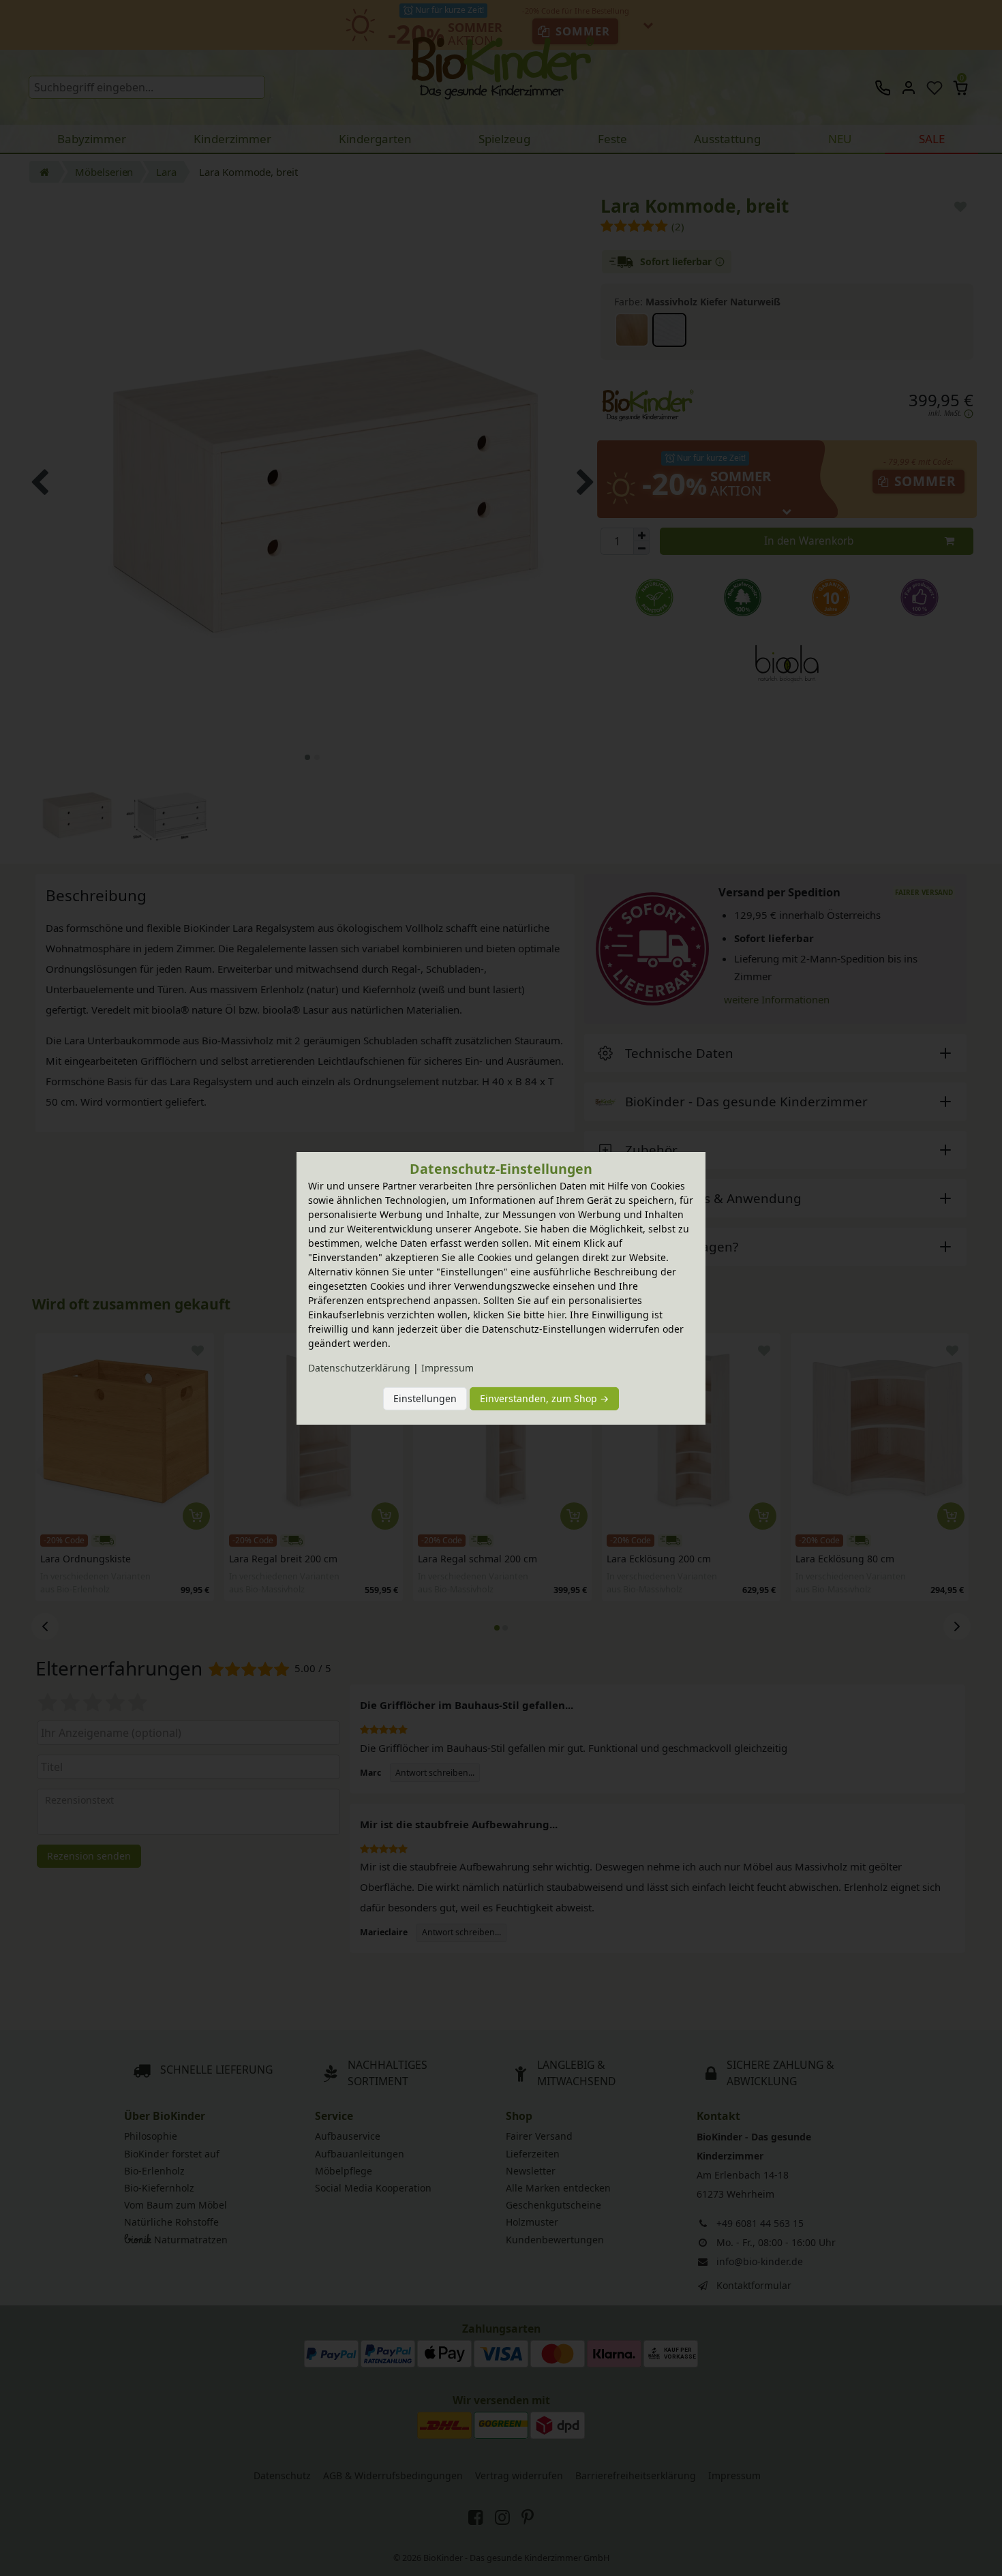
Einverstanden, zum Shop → (544, 1398)
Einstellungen (425, 1398)
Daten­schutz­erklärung (359, 1368)
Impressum (447, 1368)
